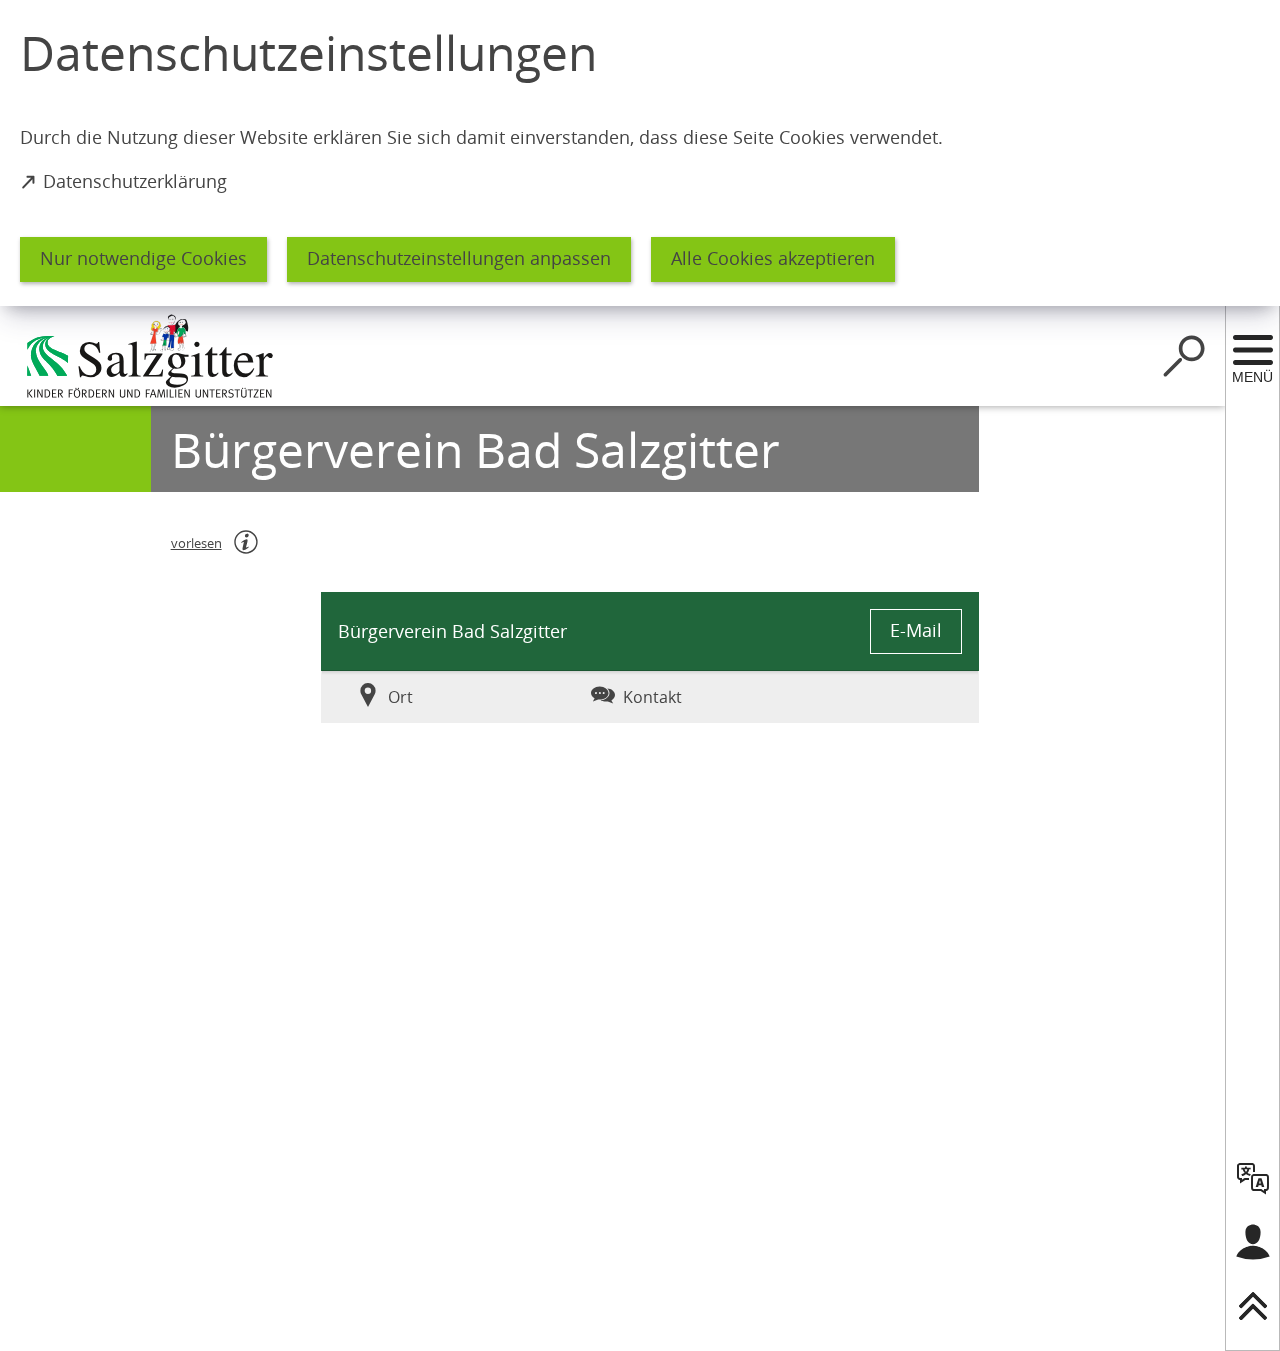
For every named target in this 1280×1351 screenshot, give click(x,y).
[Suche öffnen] (1184, 356)
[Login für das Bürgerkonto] (1253, 1242)
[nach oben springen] (1253, 1306)
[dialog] (640, 153)
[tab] (431, 697)
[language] (1253, 1178)
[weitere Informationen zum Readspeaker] (246, 542)
